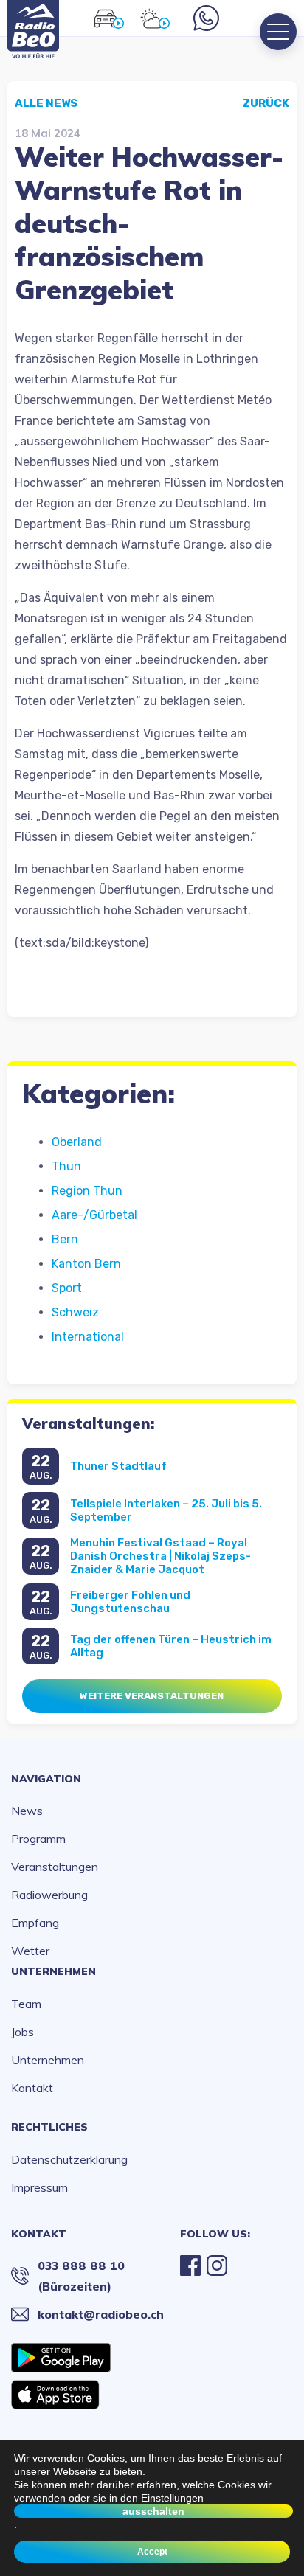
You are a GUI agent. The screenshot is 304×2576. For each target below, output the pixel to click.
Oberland (77, 1142)
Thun (66, 1166)
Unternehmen (53, 1971)
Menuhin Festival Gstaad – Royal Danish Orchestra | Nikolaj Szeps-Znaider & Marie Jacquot (160, 1556)
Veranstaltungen (55, 1867)
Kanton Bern (86, 1264)
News (27, 1811)
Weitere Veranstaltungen (152, 1696)
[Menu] (278, 32)
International (88, 1337)
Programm (38, 1839)
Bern (65, 1239)
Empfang (35, 1923)
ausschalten (153, 2511)
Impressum (39, 2187)
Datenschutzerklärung (69, 2159)
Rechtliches (49, 2127)
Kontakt (32, 2088)
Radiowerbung (49, 1895)
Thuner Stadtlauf (118, 1466)
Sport (67, 1288)
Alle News (46, 103)
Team (26, 2004)
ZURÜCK (266, 103)
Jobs (23, 2032)
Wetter (30, 1951)
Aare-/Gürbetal (94, 1215)
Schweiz (75, 1312)
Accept (152, 2552)
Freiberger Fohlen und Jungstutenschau (130, 1602)
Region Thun (87, 1191)
